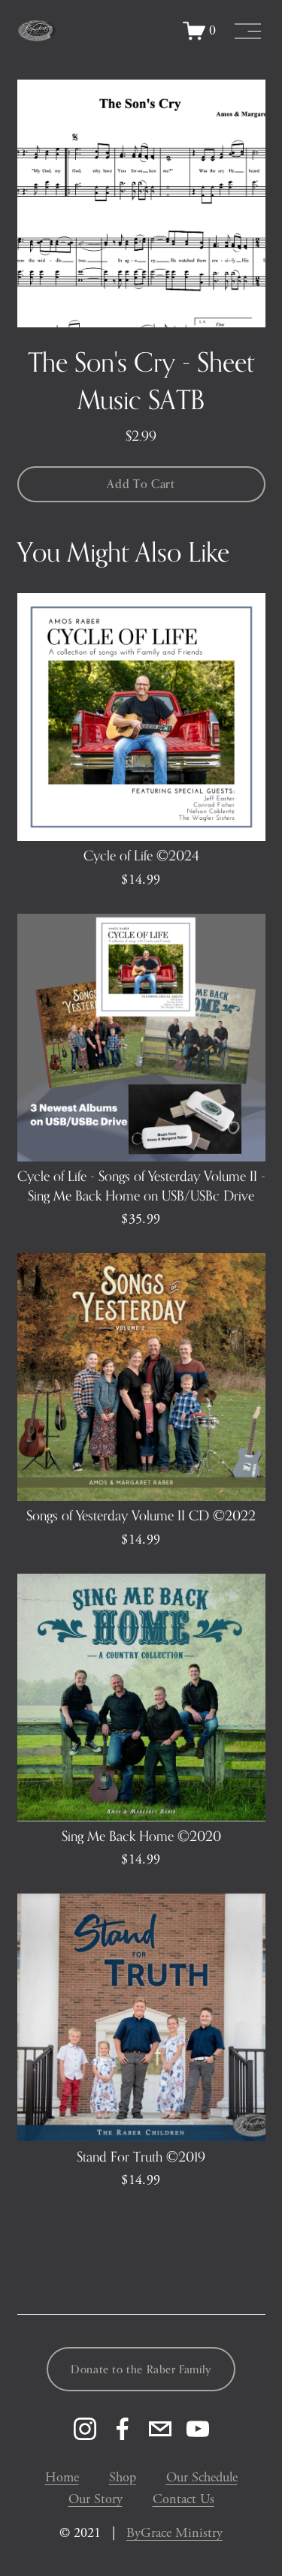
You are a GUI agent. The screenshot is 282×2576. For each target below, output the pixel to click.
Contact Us (183, 2499)
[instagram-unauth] (85, 2429)
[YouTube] (198, 2429)
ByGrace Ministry (174, 2533)
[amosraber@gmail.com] (160, 2429)
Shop (123, 2477)
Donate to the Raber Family (141, 2369)
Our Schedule (202, 2477)
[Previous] (40, 203)
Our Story (96, 2499)
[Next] (242, 203)
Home (62, 2477)
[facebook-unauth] (123, 2429)
